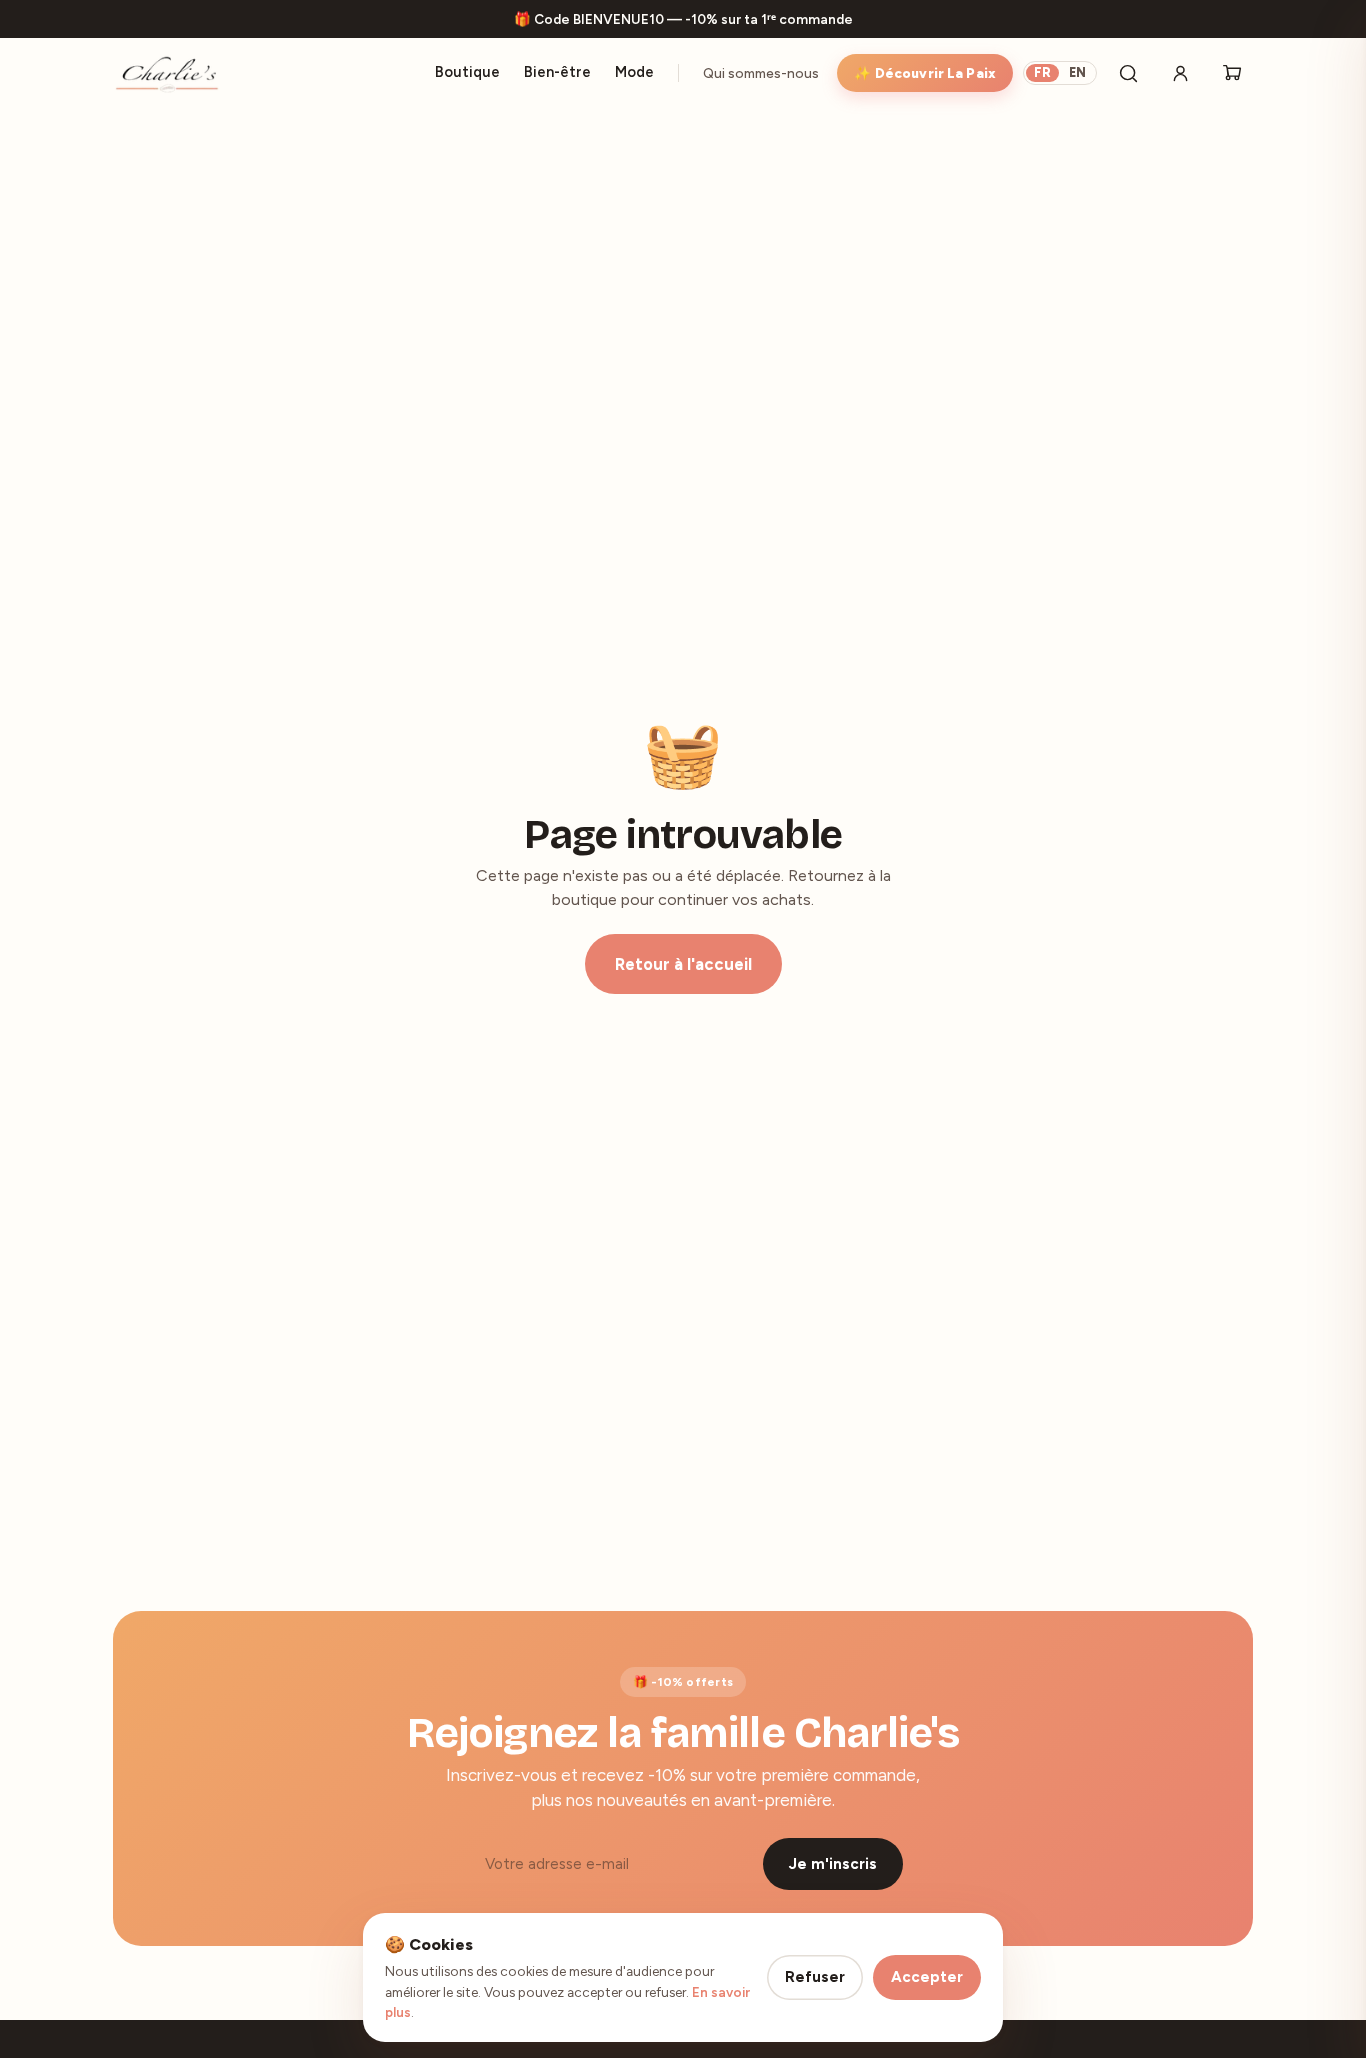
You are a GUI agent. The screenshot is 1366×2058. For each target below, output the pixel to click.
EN (1077, 72)
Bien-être (557, 72)
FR (1042, 72)
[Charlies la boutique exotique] (166, 73)
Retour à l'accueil (683, 964)
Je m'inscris (833, 1864)
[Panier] (1232, 73)
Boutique (467, 72)
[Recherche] (1128, 73)
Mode (634, 72)
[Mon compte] (1180, 73)
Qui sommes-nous (761, 73)
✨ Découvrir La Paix (925, 73)
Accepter (927, 1977)
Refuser (815, 1977)
